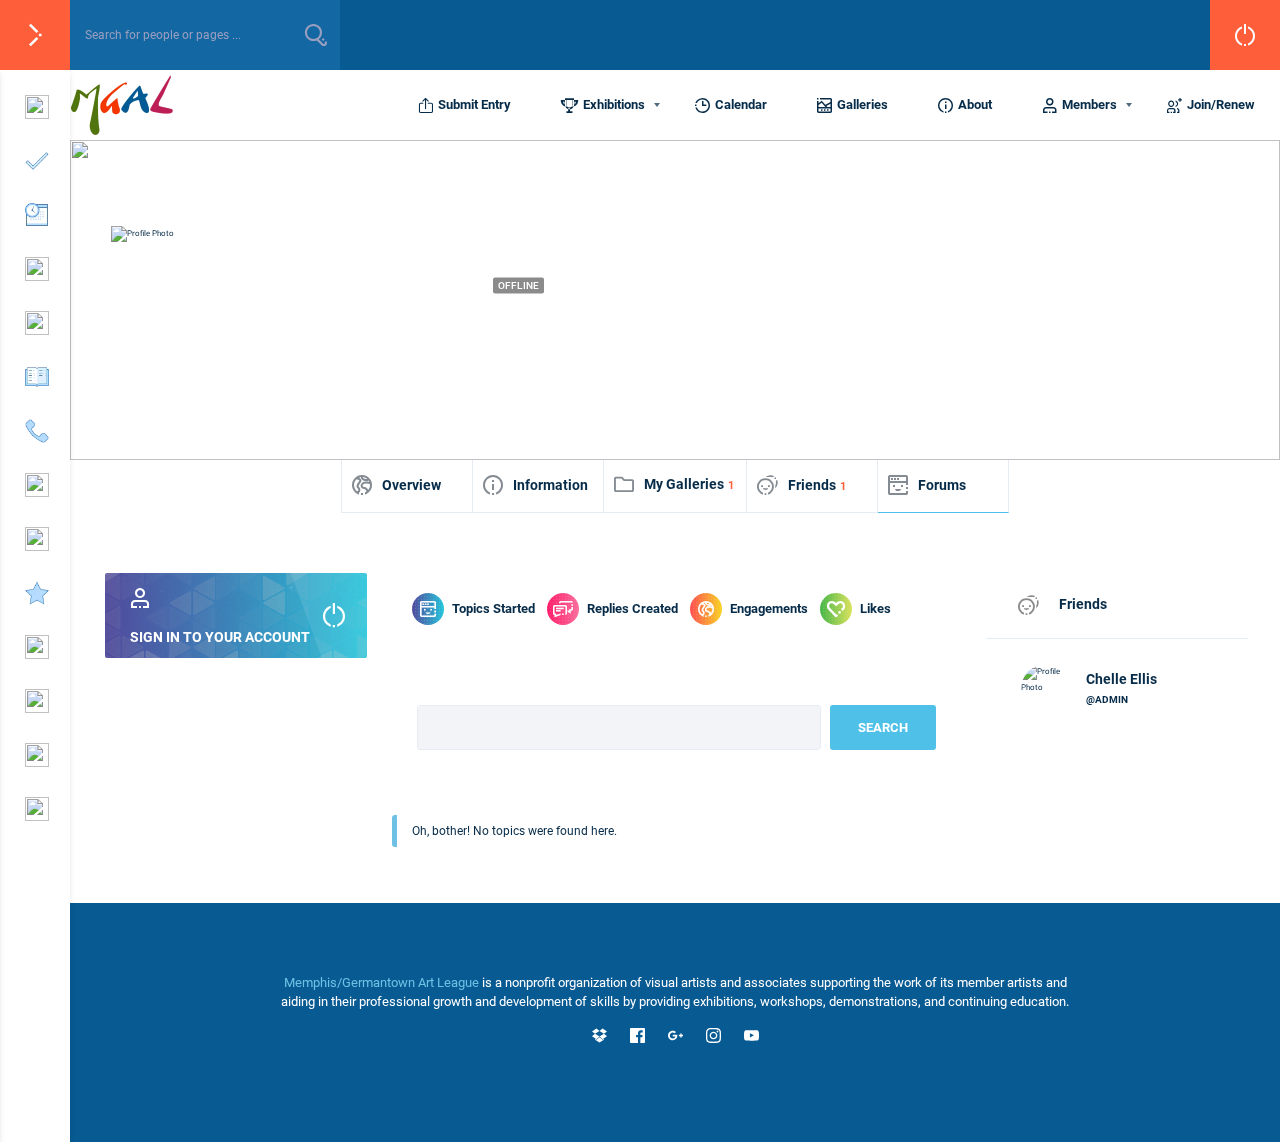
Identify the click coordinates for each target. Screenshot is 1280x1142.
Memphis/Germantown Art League (381, 982)
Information (550, 485)
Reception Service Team (421, 320)
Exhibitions (614, 104)
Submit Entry (474, 104)
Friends (817, 485)
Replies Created (632, 608)
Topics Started (493, 608)
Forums (942, 485)
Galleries (862, 104)
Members (1089, 104)
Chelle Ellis (1121, 679)
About (975, 104)
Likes (875, 608)
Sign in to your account (220, 637)
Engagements (769, 608)
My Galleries (689, 484)
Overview (411, 485)
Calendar (741, 104)
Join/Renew (1221, 104)
